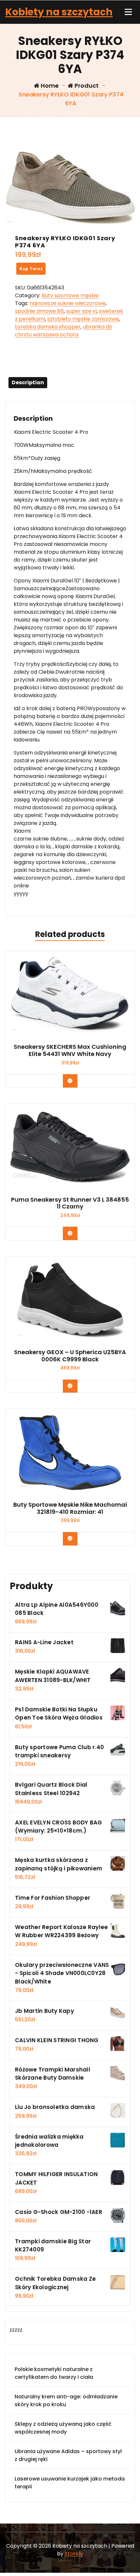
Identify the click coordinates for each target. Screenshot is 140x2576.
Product (86, 86)
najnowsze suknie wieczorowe (68, 303)
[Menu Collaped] (128, 12)
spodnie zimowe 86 (39, 311)
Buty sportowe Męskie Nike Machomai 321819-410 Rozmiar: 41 (70, 1508)
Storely (74, 2554)
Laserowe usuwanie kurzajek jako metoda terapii (70, 2483)
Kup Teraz (31, 269)
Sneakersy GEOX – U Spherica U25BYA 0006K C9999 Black (70, 1356)
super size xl (81, 311)
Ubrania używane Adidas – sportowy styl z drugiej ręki (68, 2455)
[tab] (28, 383)
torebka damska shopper (48, 327)
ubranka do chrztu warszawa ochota (64, 331)
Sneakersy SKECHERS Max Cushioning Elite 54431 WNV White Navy (70, 1050)
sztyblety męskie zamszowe (83, 319)
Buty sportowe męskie (70, 295)
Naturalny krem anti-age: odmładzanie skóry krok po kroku (66, 2400)
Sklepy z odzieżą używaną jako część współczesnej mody (63, 2428)
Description (28, 382)
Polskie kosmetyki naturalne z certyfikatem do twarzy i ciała (54, 2373)
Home (49, 86)
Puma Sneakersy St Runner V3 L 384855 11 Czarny (70, 1203)
